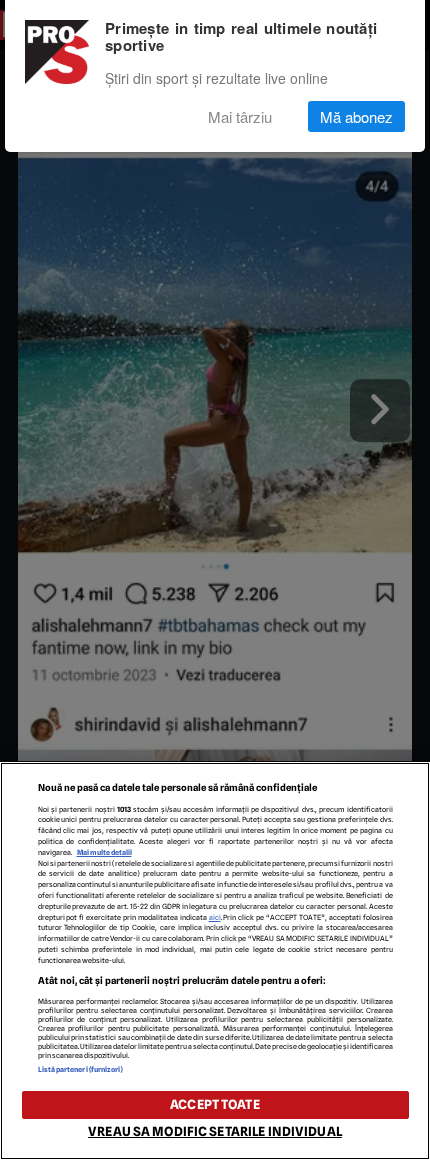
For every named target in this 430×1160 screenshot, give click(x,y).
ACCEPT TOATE (215, 1104)
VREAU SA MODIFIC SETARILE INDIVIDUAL (215, 1131)
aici (215, 917)
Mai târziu (240, 116)
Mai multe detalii (104, 852)
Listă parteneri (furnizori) (81, 1069)
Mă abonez (356, 116)
